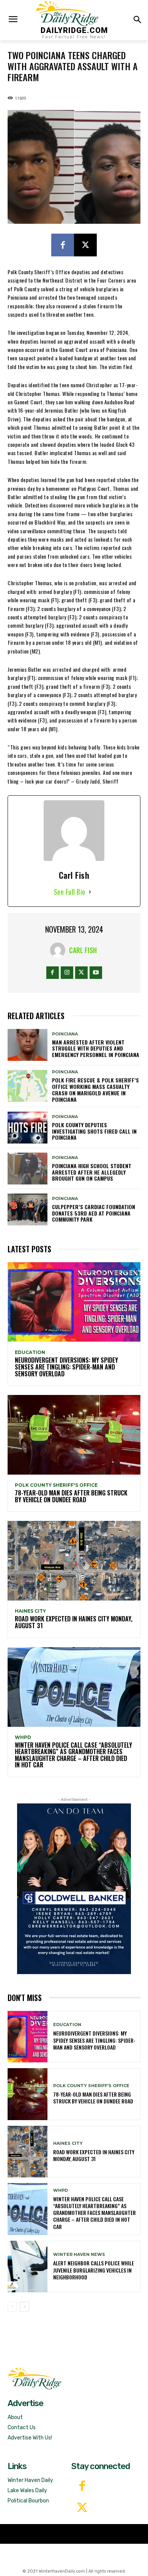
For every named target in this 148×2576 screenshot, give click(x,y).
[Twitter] (82, 2508)
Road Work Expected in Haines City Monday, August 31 (74, 1622)
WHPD (23, 1737)
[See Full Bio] (90, 892)
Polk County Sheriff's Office (56, 1485)
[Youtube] (96, 973)
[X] (85, 245)
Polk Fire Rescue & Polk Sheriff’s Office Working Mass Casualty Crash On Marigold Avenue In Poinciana (95, 1089)
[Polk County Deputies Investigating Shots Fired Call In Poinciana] (28, 1128)
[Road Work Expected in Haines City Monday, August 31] (74, 1561)
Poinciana (65, 1034)
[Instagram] (67, 973)
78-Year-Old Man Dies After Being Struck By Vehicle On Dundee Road (71, 1496)
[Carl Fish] (60, 950)
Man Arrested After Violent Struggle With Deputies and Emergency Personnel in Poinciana (96, 1048)
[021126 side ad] (74, 1889)
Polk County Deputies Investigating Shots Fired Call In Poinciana (94, 1131)
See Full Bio (70, 892)
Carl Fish (83, 950)
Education (30, 1352)
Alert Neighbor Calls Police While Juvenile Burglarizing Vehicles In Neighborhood (94, 2270)
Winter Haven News (79, 2255)
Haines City (30, 1611)
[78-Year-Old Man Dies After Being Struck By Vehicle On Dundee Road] (74, 1435)
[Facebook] (63, 245)
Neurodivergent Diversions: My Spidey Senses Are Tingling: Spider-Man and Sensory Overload (66, 1367)
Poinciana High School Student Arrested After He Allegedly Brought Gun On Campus (92, 1172)
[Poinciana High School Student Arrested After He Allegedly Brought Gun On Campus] (28, 1169)
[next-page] (24, 2307)
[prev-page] (12, 2307)
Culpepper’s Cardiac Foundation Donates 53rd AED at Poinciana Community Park (94, 1213)
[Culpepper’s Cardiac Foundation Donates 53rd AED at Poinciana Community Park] (28, 1209)
